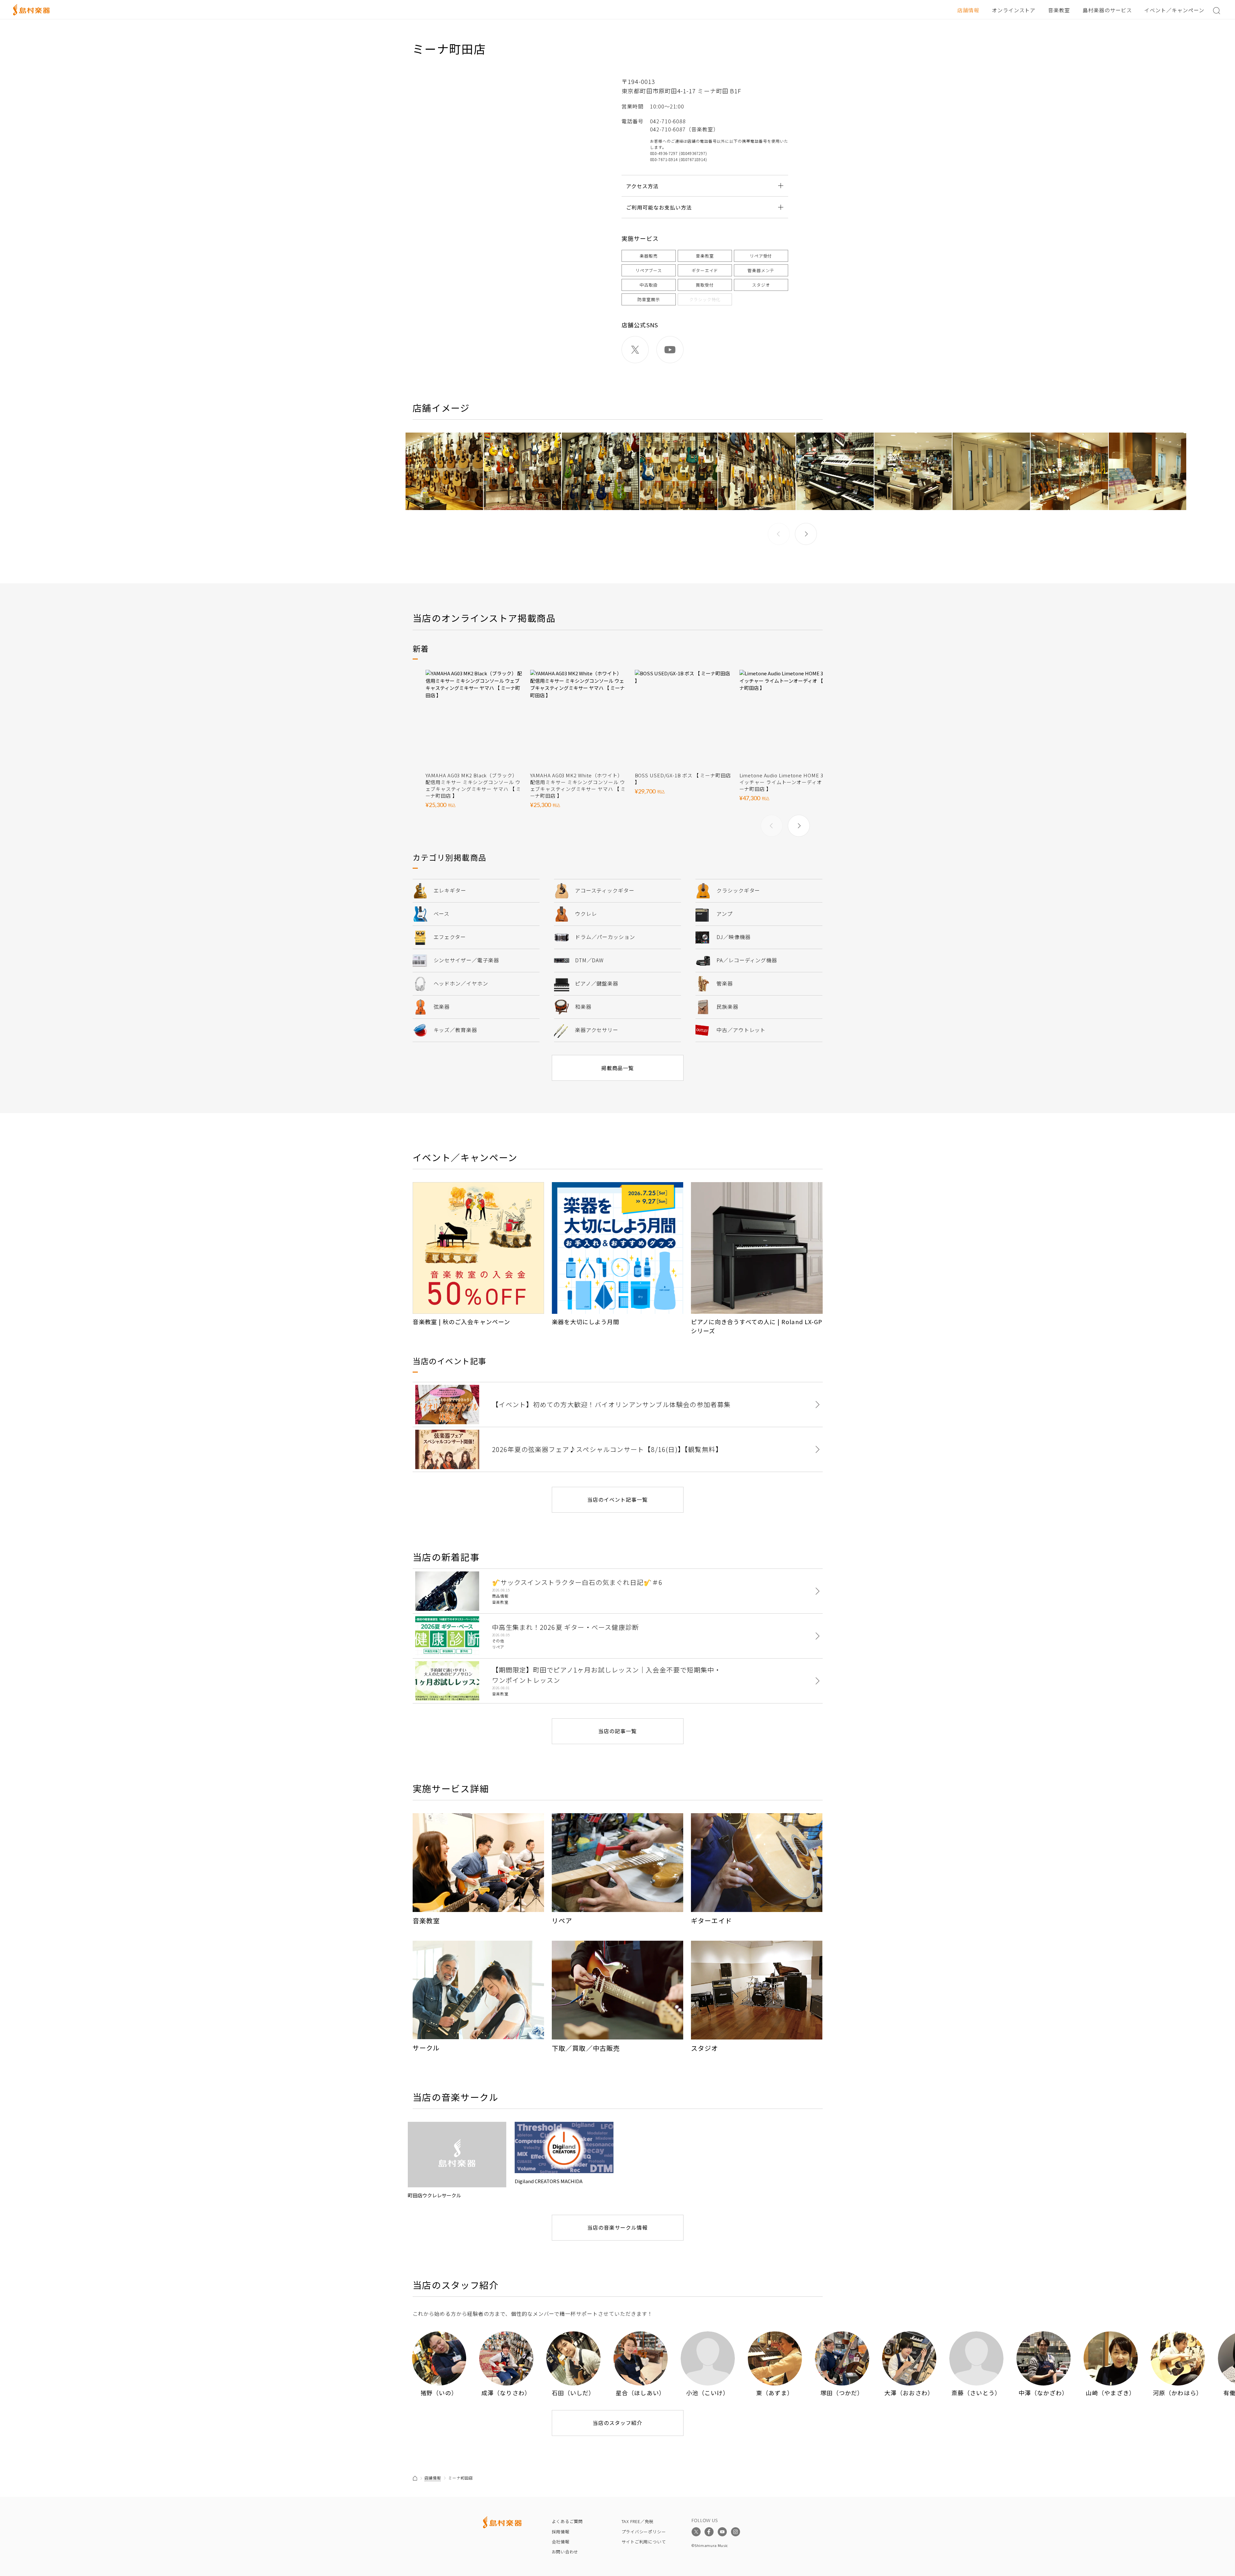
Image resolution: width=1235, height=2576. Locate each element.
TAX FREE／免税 (638, 2521)
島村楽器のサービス (1107, 10)
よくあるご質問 (567, 2521)
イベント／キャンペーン (1174, 10)
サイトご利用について (644, 2542)
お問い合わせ (565, 2552)
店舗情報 (968, 10)
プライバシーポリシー (644, 2532)
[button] (806, 534)
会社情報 (561, 2542)
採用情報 (561, 2532)
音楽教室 (1059, 10)
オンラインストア (1014, 10)
